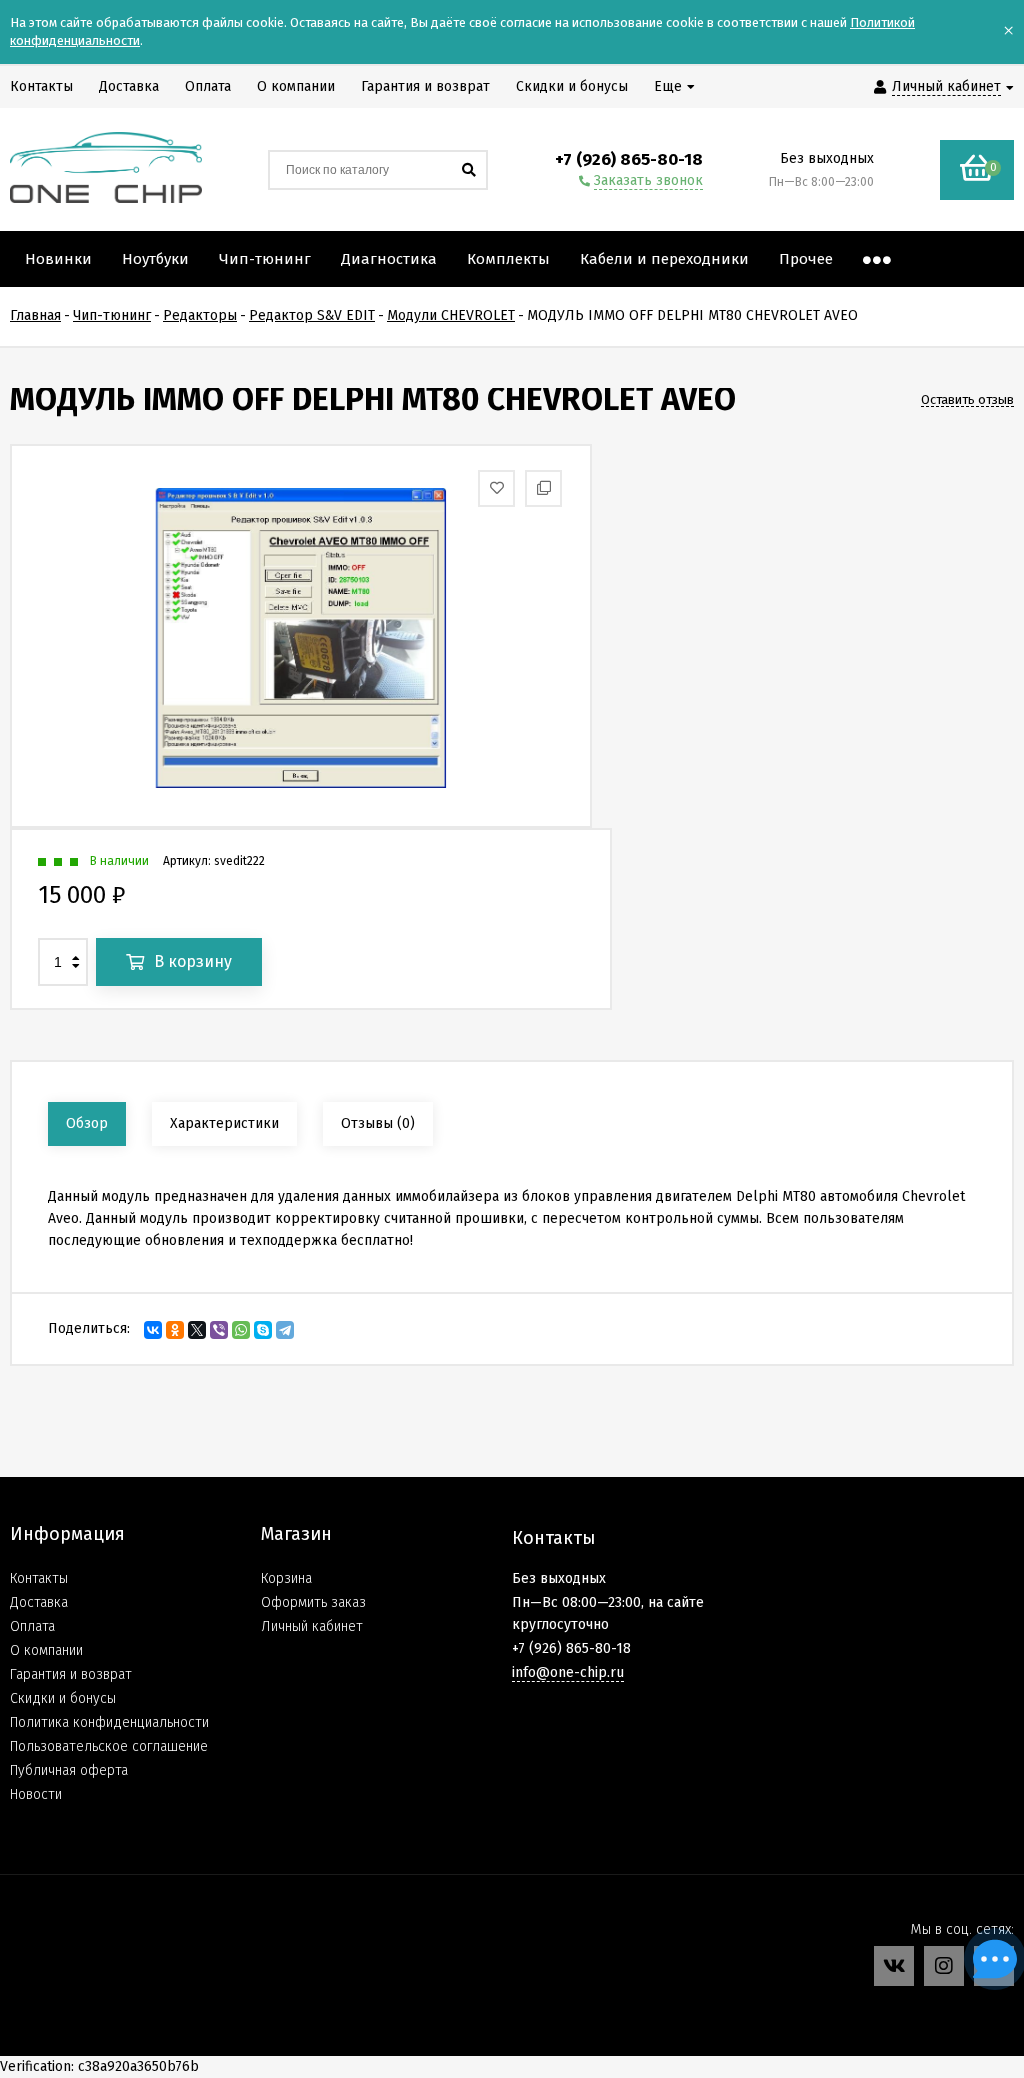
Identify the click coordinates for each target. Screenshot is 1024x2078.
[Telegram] (285, 1330)
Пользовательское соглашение (109, 1746)
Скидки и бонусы (63, 1698)
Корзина (286, 1578)
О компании (46, 1650)
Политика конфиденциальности (109, 1722)
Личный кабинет (312, 1626)
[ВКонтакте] (153, 1330)
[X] (197, 1330)
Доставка (39, 1602)
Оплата (32, 1626)
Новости (36, 1794)
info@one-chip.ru (568, 1672)
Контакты (39, 1578)
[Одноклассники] (175, 1330)
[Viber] (219, 1330)
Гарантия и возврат (71, 1674)
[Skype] (263, 1330)
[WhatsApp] (241, 1330)
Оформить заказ (313, 1602)
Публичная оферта (69, 1770)
